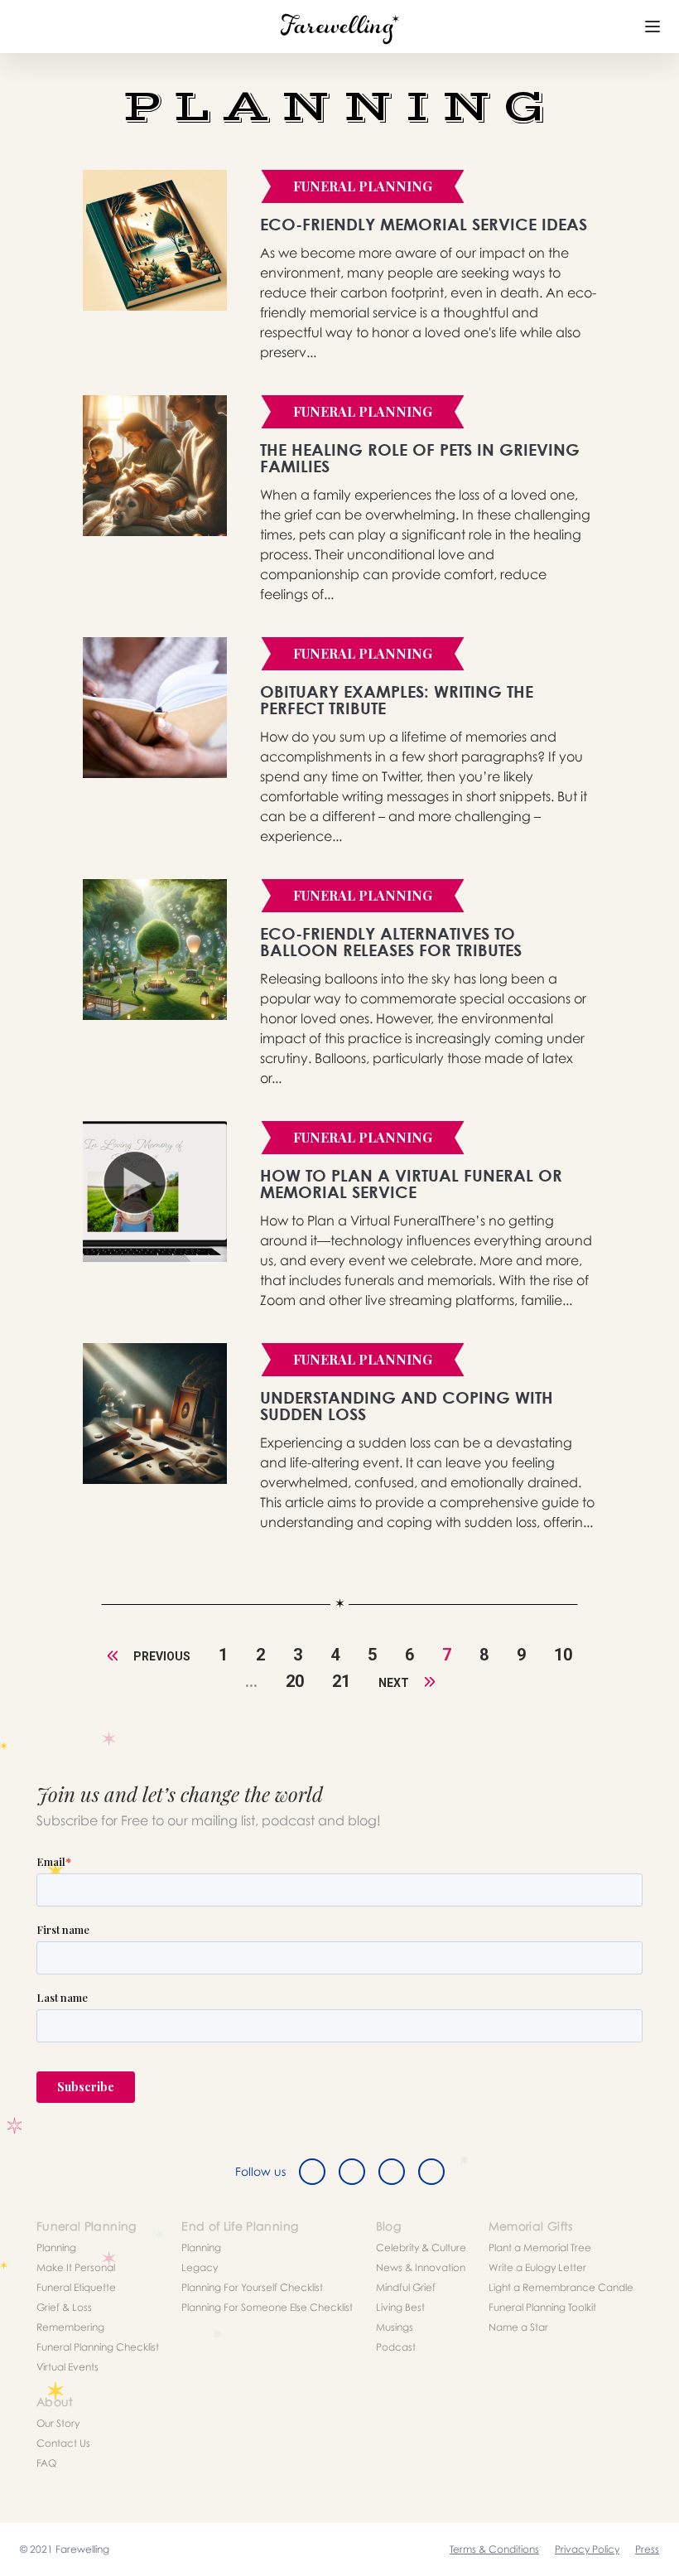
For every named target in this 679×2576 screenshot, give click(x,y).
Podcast (396, 2347)
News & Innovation (421, 2267)
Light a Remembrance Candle (561, 2287)
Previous (161, 1656)
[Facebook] (312, 2172)
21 (341, 1681)
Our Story (58, 2423)
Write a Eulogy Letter (537, 2267)
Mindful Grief (406, 2287)
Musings (395, 2327)
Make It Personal (76, 2267)
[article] (155, 240)
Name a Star (518, 2327)
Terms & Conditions (494, 2549)
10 (563, 1655)
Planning (56, 2247)
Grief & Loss (64, 2307)
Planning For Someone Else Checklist (267, 2307)
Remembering (70, 2327)
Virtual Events (67, 2367)
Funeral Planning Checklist (98, 2347)
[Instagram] (392, 2172)
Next (395, 1683)
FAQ (46, 2463)
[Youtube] (431, 2172)
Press (647, 2549)
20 (295, 1681)
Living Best (400, 2307)
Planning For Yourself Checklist (252, 2287)
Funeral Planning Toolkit (542, 2307)
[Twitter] (352, 2172)
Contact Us (63, 2443)
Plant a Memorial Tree (540, 2247)
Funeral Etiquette (76, 2287)
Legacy (200, 2267)
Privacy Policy (587, 2549)
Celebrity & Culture (421, 2247)
